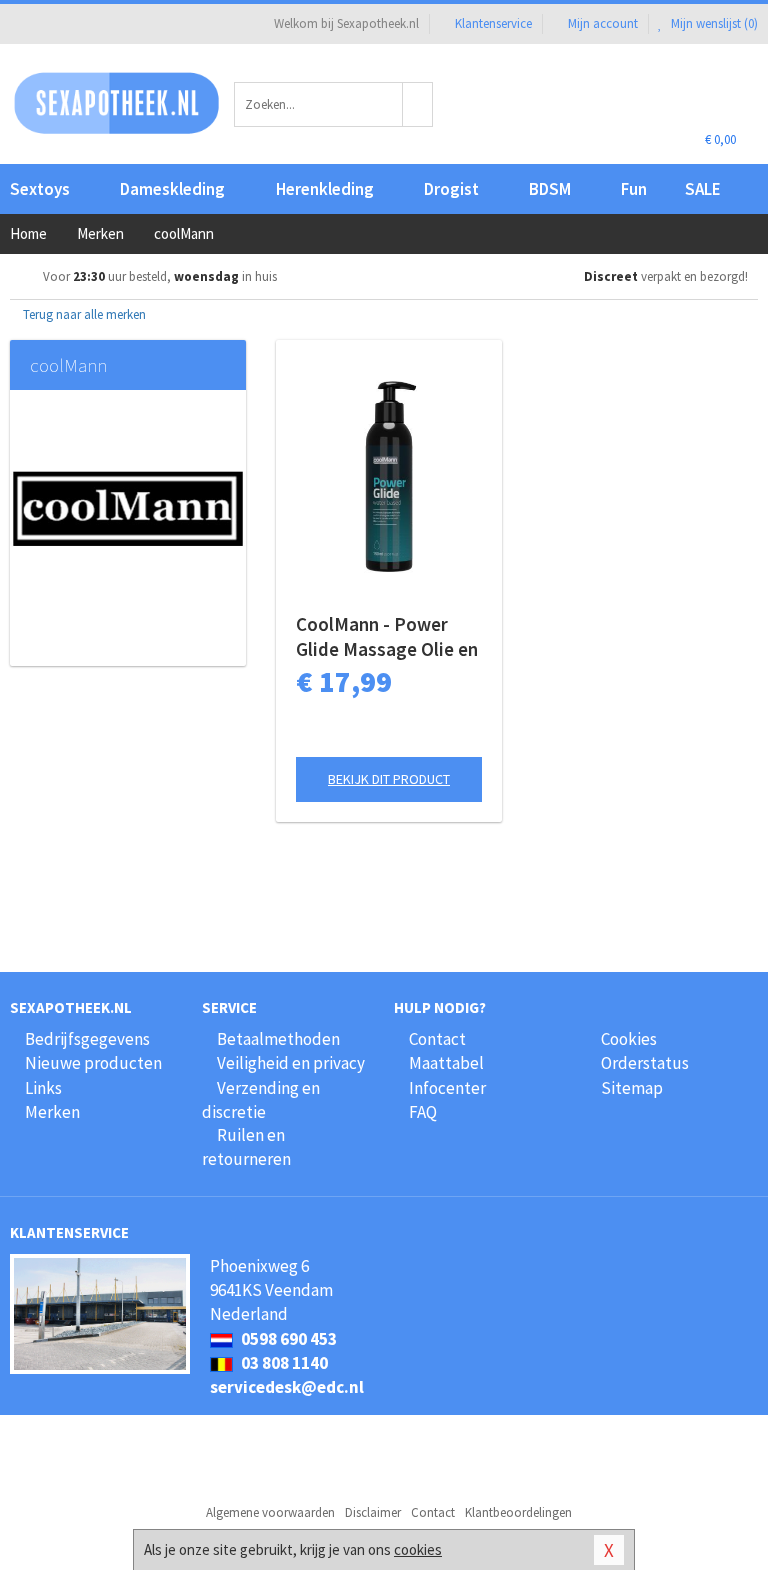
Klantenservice (493, 23)
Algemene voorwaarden (270, 1512)
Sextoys (40, 189)
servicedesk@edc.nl (287, 1387)
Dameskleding (172, 189)
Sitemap (632, 1088)
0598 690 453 (287, 1339)
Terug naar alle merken (83, 314)
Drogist (451, 189)
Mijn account (603, 23)
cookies (418, 1549)
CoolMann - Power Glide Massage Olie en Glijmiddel (387, 637)
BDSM (550, 189)
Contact (437, 1039)
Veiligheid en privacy (291, 1063)
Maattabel (446, 1063)
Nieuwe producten (93, 1063)
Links (43, 1088)
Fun (634, 189)
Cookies (629, 1039)
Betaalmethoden (278, 1039)
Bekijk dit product (389, 779)
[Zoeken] (418, 104)
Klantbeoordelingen (518, 1512)
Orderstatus (645, 1063)
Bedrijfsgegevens (87, 1039)
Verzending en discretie (261, 1100)
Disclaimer (373, 1512)
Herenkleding (325, 189)
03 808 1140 (283, 1363)
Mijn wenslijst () (713, 23)
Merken (52, 1112)
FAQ (423, 1112)
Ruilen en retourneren (246, 1147)
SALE (703, 189)
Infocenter (447, 1088)
